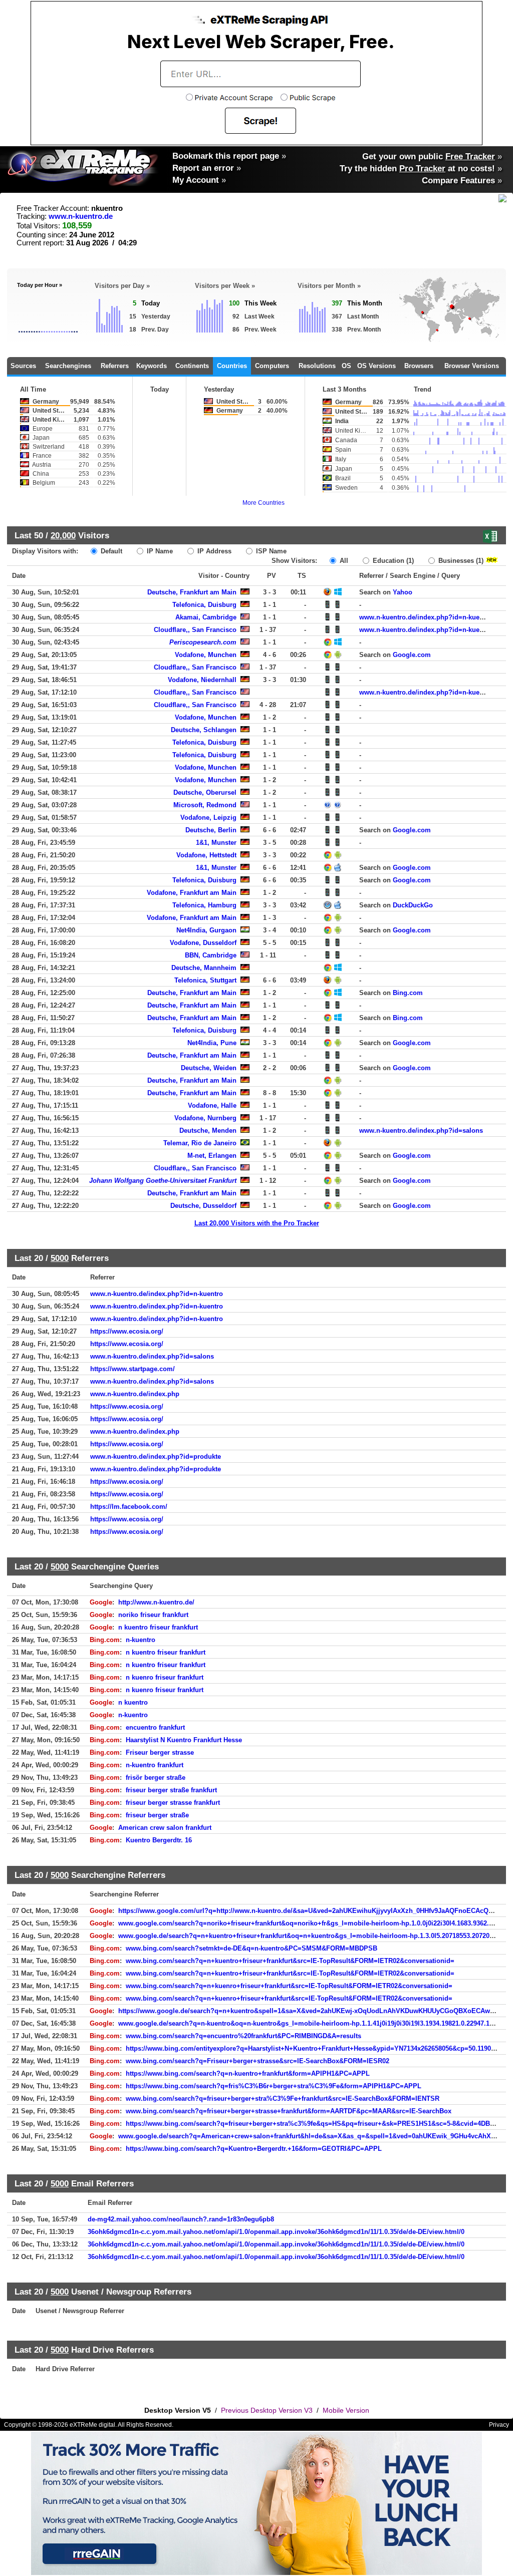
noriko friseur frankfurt (153, 1615)
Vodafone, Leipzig (208, 818)
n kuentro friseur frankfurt (158, 1627)
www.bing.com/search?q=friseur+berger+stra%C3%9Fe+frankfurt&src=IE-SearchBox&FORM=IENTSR (283, 2099)
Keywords (152, 366)
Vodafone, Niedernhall (202, 680)
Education (392, 561)
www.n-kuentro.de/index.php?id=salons (421, 1131)
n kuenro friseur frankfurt (165, 1677)
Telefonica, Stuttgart (205, 980)
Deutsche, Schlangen (204, 730)
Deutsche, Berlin (211, 830)
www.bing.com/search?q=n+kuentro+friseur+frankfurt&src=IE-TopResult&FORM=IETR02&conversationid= (290, 1961)
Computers (272, 366)
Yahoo (403, 592)
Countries (232, 366)
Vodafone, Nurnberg (205, 1118)
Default (110, 551)
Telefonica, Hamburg (204, 905)
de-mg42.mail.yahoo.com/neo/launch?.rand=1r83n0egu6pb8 (181, 2219)
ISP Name (270, 551)
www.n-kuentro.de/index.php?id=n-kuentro (426, 617)
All (343, 561)
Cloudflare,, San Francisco (195, 630)
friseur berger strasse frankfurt (173, 1803)
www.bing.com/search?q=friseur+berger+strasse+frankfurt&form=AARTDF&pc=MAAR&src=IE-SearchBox (289, 2111)
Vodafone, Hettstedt (206, 855)
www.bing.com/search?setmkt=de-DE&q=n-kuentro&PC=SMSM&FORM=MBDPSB (251, 1948)
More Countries (264, 503)
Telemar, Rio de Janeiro (200, 1143)
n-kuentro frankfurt (155, 1765)
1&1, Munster (216, 843)
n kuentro (133, 1702)
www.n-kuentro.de (81, 216)
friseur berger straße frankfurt (171, 1790)
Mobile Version (346, 2410)
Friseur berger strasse (160, 1752)
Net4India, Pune (212, 1043)
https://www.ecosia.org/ (127, 1331)
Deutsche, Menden (208, 1131)
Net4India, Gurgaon (206, 930)
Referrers (115, 366)
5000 (60, 1258)
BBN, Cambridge (211, 955)
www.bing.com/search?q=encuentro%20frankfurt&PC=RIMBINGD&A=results (243, 2036)
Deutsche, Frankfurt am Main (192, 592)
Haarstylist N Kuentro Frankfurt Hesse (184, 1740)
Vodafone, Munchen (206, 655)
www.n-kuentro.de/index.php (135, 1394)
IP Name (159, 551)
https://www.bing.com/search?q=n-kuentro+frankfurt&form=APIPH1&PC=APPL (248, 2073)
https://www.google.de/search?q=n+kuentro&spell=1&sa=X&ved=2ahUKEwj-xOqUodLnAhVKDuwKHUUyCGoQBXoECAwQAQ (311, 2011)
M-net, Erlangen (212, 1156)
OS (346, 366)
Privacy (499, 2425)
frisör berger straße (156, 1778)
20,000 (63, 535)
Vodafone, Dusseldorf (203, 943)
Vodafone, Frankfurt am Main (192, 893)
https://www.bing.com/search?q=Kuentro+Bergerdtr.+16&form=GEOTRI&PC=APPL (254, 2149)
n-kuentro (141, 1640)
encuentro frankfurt (155, 1727)
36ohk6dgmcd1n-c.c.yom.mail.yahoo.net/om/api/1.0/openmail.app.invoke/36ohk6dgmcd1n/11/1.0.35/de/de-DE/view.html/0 (276, 2232)
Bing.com (408, 993)
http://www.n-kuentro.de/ (156, 1602)
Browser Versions (472, 366)
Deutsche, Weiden (209, 1068)
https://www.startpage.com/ (133, 1369)
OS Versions (376, 366)
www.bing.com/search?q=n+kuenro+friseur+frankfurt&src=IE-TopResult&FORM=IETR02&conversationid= (289, 1986)
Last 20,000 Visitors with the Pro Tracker (257, 1223)
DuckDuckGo (413, 905)
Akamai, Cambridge (206, 617)
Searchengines (68, 366)
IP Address (213, 551)
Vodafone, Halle (212, 1105)
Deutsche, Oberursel (205, 792)
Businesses (460, 561)
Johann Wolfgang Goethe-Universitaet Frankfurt (163, 1181)
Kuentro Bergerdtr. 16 (159, 1840)
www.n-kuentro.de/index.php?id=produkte (156, 1457)
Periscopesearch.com (203, 642)
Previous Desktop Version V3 (267, 2410)
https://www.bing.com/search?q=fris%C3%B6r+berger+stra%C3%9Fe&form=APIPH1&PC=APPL (274, 2086)
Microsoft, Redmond (205, 805)
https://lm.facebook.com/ (129, 1507)
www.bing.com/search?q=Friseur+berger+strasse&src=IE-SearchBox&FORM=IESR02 (258, 2061)
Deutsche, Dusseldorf (203, 1206)
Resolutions (317, 366)
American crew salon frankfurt (165, 1828)
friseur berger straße (157, 1815)
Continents (192, 366)
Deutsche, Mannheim (204, 968)
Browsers (419, 366)
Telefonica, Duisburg (204, 605)
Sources (23, 366)
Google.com (412, 655)
